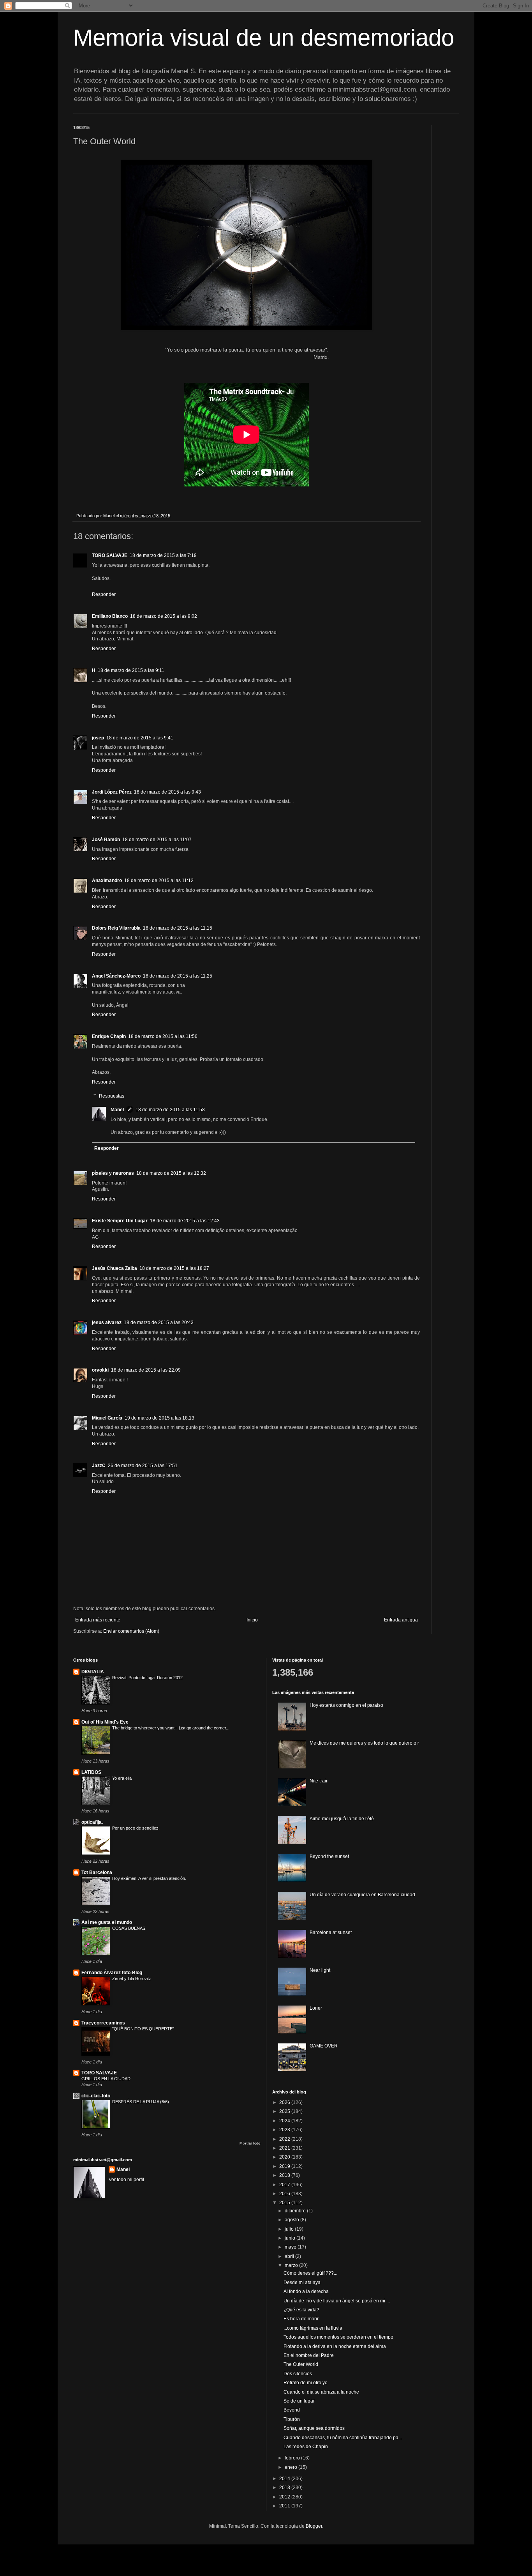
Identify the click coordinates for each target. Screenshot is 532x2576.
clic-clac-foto (96, 2096)
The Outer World (301, 2364)
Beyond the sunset (329, 1856)
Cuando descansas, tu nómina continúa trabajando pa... (343, 2438)
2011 (285, 2506)
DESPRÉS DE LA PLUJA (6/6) (141, 2102)
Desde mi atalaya (302, 2283)
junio (291, 2238)
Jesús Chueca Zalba (115, 1268)
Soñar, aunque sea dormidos (314, 2428)
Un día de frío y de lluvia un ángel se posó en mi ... (337, 2301)
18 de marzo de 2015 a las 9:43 (167, 792)
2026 (285, 2102)
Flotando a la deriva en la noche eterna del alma (335, 2346)
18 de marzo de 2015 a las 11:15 (178, 928)
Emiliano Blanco (110, 616)
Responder (104, 594)
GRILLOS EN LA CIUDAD (106, 2079)
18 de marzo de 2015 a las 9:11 (131, 670)
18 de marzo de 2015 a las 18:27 (174, 1268)
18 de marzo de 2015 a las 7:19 (163, 555)
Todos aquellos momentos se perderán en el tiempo (338, 2337)
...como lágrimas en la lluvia (313, 2328)
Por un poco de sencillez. (136, 1828)
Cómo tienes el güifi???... (310, 2273)
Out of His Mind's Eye (105, 1722)
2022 (285, 2139)
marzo (292, 2265)
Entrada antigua (401, 1620)
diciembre (296, 2211)
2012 (285, 2497)
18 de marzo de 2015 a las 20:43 (159, 1322)
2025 (285, 2111)
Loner (316, 2008)
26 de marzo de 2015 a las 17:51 (143, 1466)
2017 (285, 2185)
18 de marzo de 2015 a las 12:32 (171, 1173)
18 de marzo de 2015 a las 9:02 (164, 616)
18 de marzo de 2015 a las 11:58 (170, 1110)
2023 (285, 2130)
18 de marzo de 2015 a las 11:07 (157, 840)
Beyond (292, 2410)
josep (98, 738)
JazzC (99, 1466)
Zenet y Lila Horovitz (132, 1978)
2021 (285, 2148)
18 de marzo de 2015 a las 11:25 (178, 976)
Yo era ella (122, 1778)
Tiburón (292, 2419)
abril (290, 2256)
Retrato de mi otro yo (306, 2383)
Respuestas (112, 1096)
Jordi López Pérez (112, 792)
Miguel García (107, 1418)
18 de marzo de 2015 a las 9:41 (140, 738)
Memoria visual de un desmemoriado (264, 38)
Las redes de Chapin (306, 2447)
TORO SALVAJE (110, 555)
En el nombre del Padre (309, 2355)
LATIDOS (91, 1772)
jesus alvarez (107, 1322)
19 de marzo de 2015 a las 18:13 (159, 1418)
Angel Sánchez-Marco (116, 976)
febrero (293, 2458)
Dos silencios (298, 2374)
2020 (285, 2157)
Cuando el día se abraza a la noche (321, 2392)
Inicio (252, 1620)
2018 (285, 2175)
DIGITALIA (93, 1672)
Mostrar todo (250, 2143)
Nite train (319, 1781)
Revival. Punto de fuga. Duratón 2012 (147, 1678)
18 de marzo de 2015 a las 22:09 (146, 1370)
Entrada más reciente (98, 1620)
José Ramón (106, 840)
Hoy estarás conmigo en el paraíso (346, 1705)
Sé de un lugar (299, 2401)
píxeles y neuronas (113, 1173)
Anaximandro (107, 880)
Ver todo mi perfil (126, 2180)
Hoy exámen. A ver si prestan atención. (149, 1878)
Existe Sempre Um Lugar (120, 1221)
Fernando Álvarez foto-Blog (112, 1973)
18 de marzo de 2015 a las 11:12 (159, 880)
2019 (285, 2166)
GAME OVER (324, 2046)
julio (290, 2229)
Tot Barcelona (97, 1872)
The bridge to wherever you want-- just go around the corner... (171, 1728)
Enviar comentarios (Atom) (131, 1631)
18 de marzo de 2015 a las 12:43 (185, 1221)
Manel (117, 1110)
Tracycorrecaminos (103, 2023)
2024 (285, 2121)
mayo (291, 2247)
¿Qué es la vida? (301, 2310)
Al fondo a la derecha (306, 2291)
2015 (285, 2203)
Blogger (314, 2526)
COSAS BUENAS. (129, 1928)
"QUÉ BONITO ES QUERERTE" (143, 2029)
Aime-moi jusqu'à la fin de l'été (342, 1819)
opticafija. (92, 1822)
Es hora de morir (301, 2319)
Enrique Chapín (109, 1036)
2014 (285, 2479)
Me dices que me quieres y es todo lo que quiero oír (364, 1743)
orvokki (100, 1370)
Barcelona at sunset (331, 1932)
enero (292, 2467)
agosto (292, 2220)
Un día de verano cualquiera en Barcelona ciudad (362, 1895)
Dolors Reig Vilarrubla (116, 928)
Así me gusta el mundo (107, 1922)
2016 (285, 2194)
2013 (285, 2488)
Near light (320, 1970)
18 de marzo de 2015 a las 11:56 (163, 1036)
